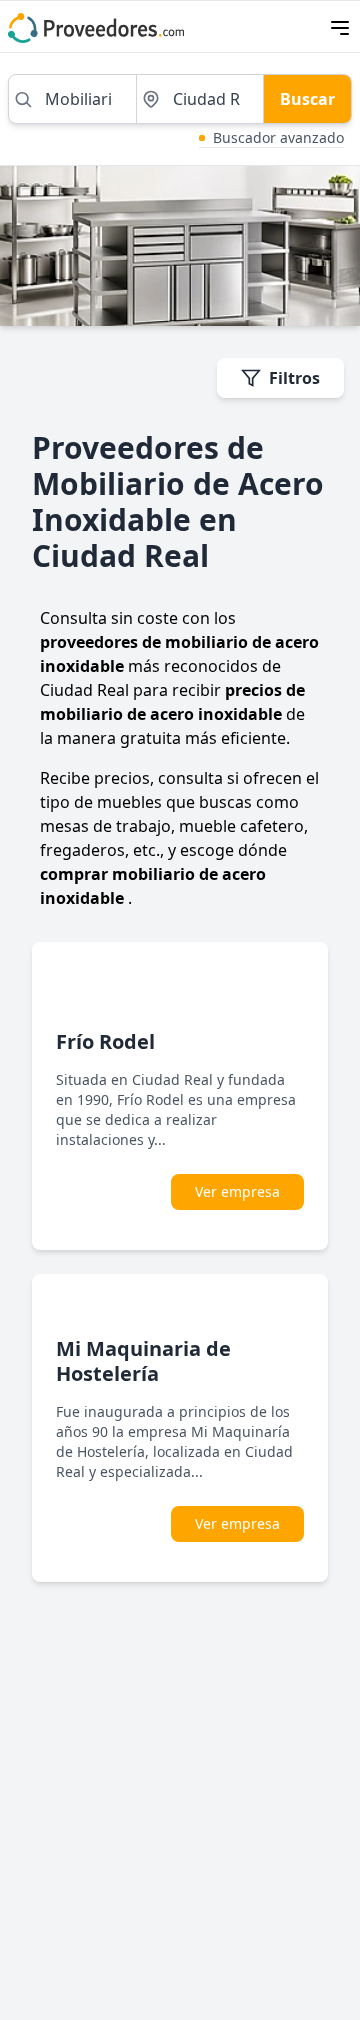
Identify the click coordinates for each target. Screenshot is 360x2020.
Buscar (307, 99)
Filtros (294, 378)
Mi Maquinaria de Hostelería (143, 1361)
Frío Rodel (105, 1041)
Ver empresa (237, 1191)
